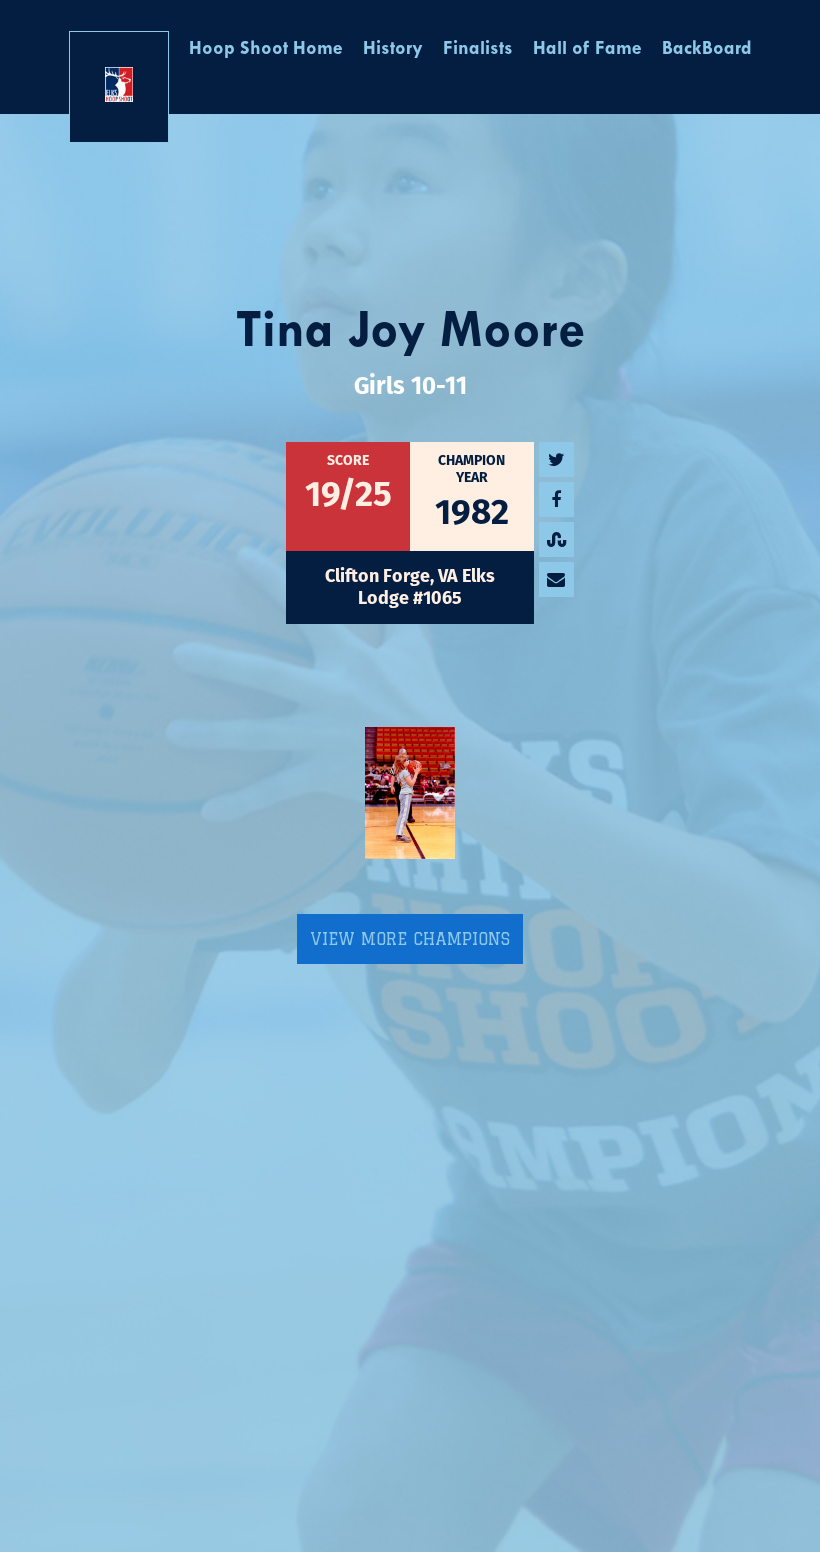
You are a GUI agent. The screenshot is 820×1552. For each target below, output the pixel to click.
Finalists (478, 49)
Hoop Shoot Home (266, 49)
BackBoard (707, 49)
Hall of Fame (587, 49)
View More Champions (410, 939)
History (393, 49)
